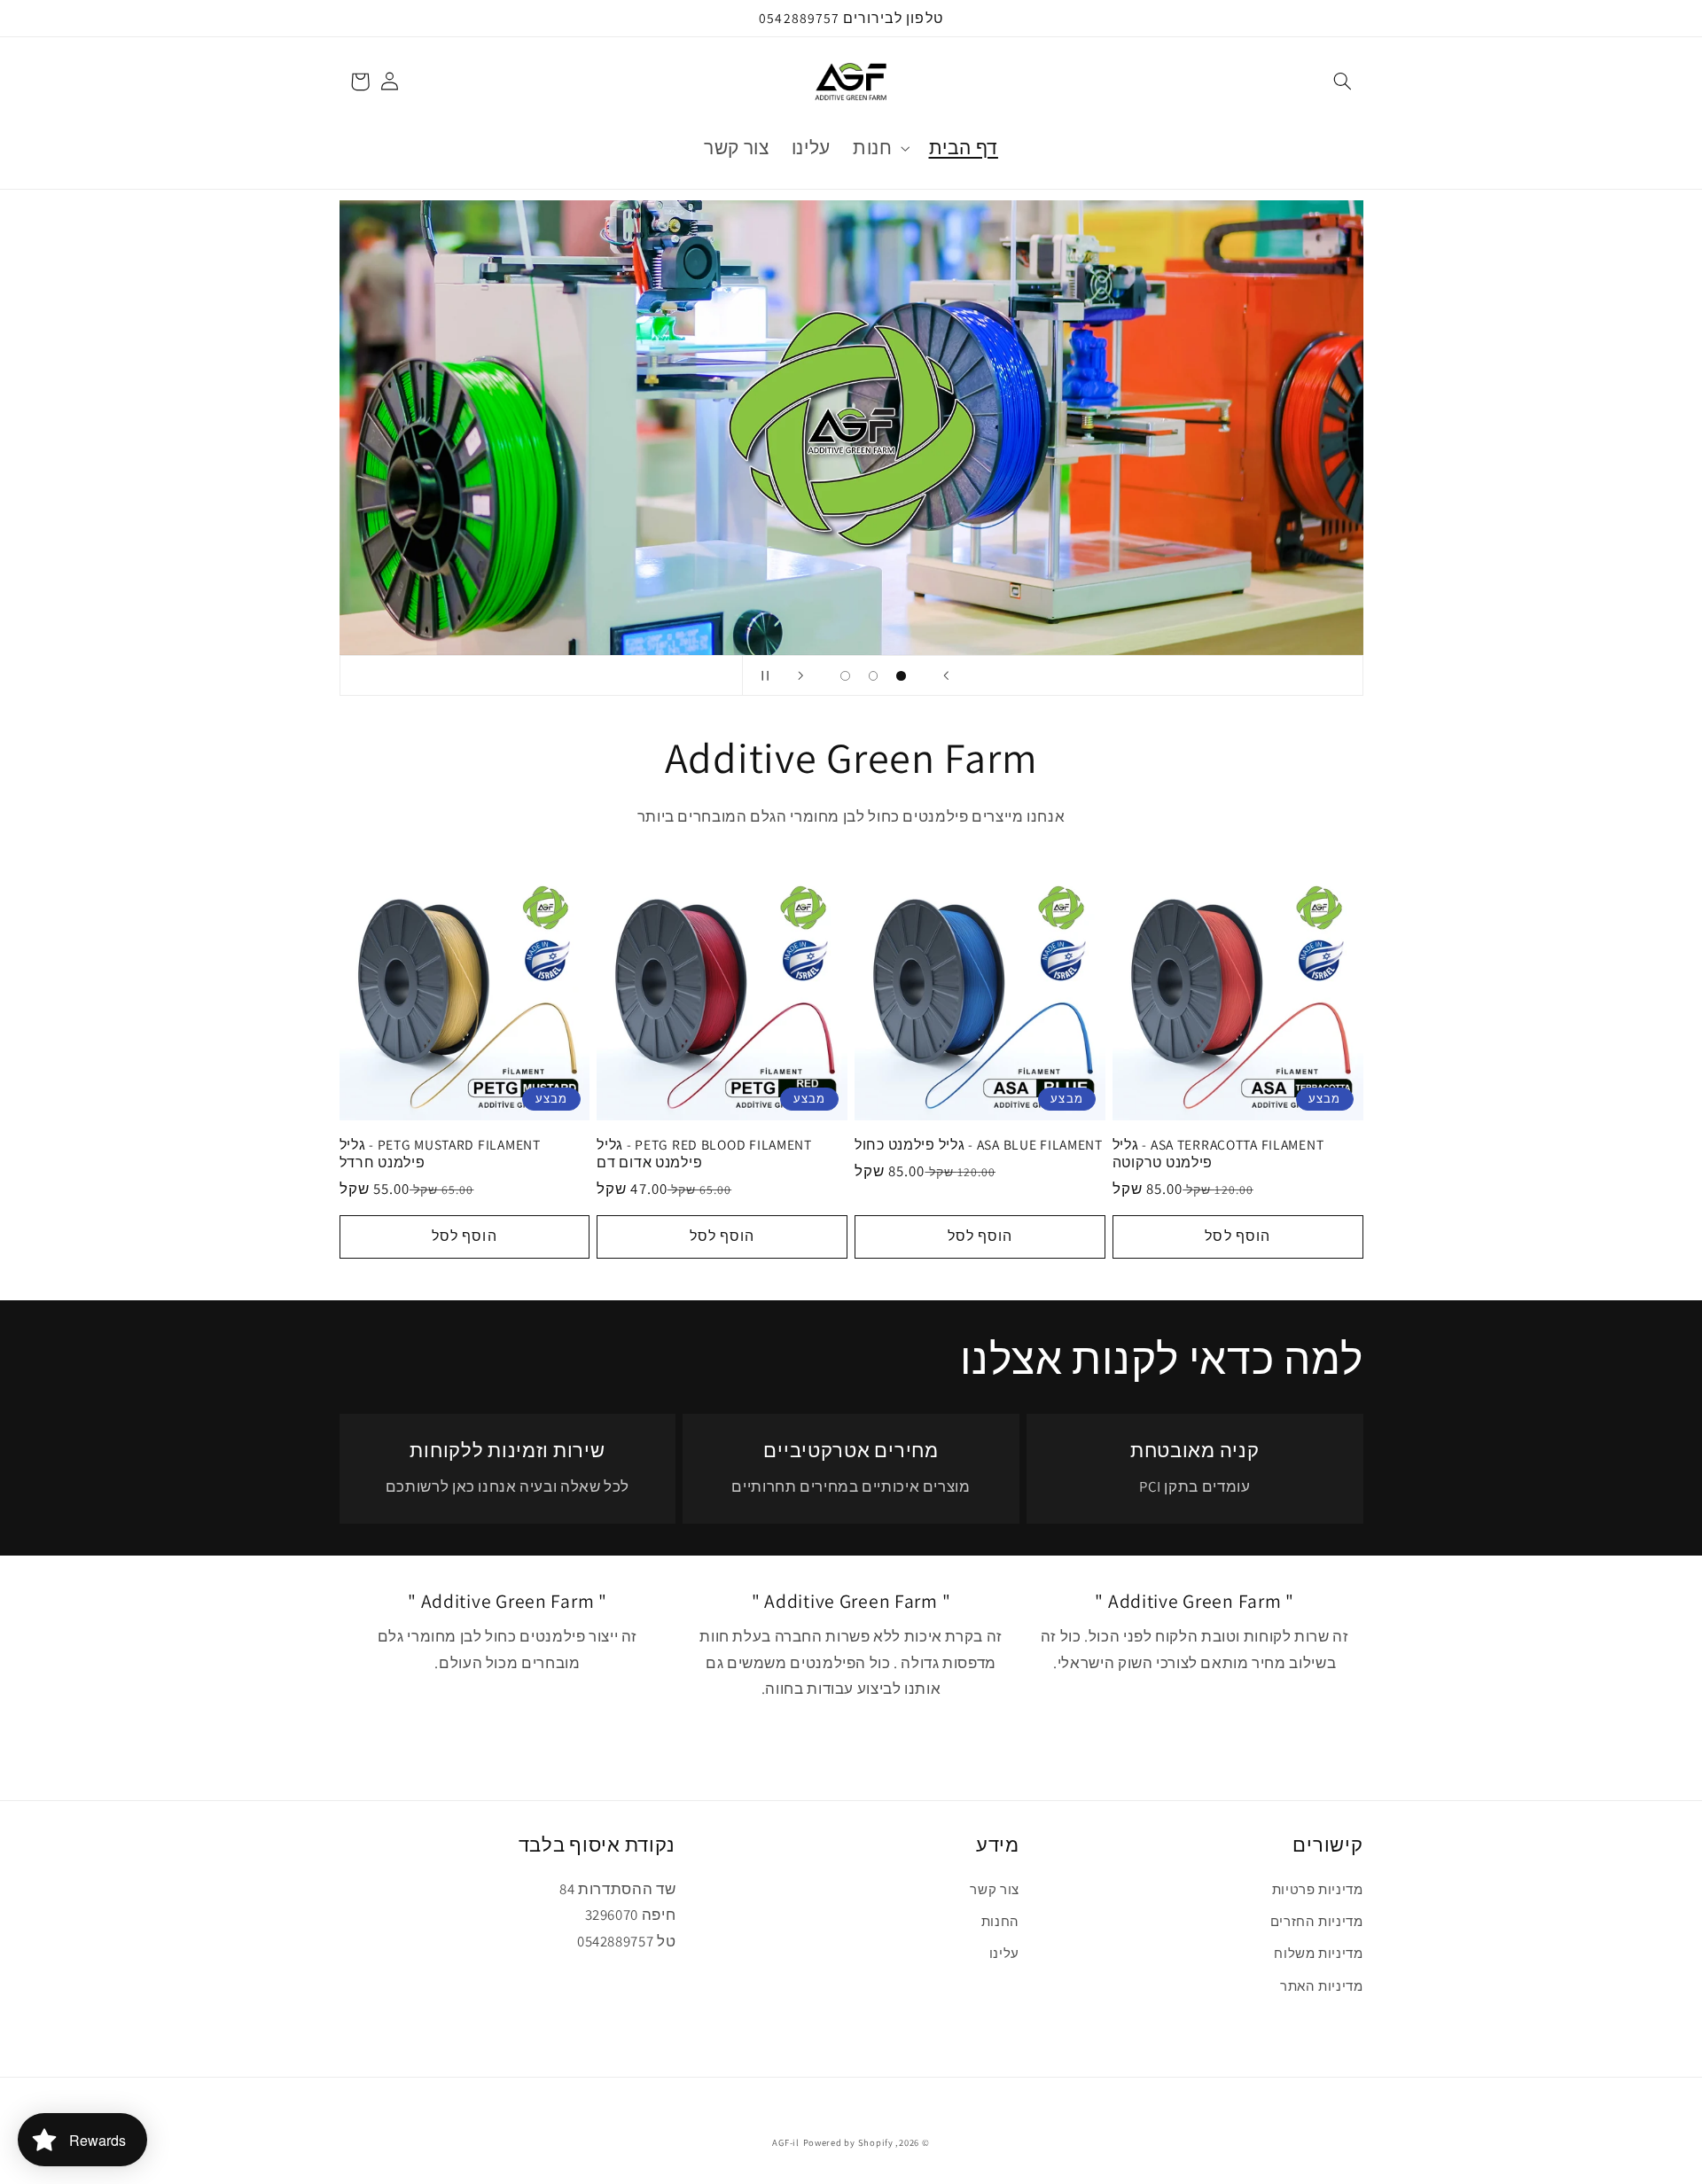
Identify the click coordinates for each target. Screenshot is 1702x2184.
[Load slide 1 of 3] (902, 676)
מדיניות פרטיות (1318, 1889)
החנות (1000, 1921)
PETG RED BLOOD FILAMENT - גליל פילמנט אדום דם (704, 1154)
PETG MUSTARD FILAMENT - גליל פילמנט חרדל (440, 1154)
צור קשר (994, 1889)
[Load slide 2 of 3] (873, 676)
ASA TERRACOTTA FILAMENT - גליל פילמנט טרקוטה (1218, 1154)
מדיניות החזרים (1317, 1921)
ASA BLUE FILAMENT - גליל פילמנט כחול (979, 1145)
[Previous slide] (946, 675)
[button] (1342, 82)
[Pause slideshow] (761, 675)
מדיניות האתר (1322, 1986)
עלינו (1004, 1953)
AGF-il (785, 2142)
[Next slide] (800, 675)
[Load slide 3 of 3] (846, 676)
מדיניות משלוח (1318, 1953)
